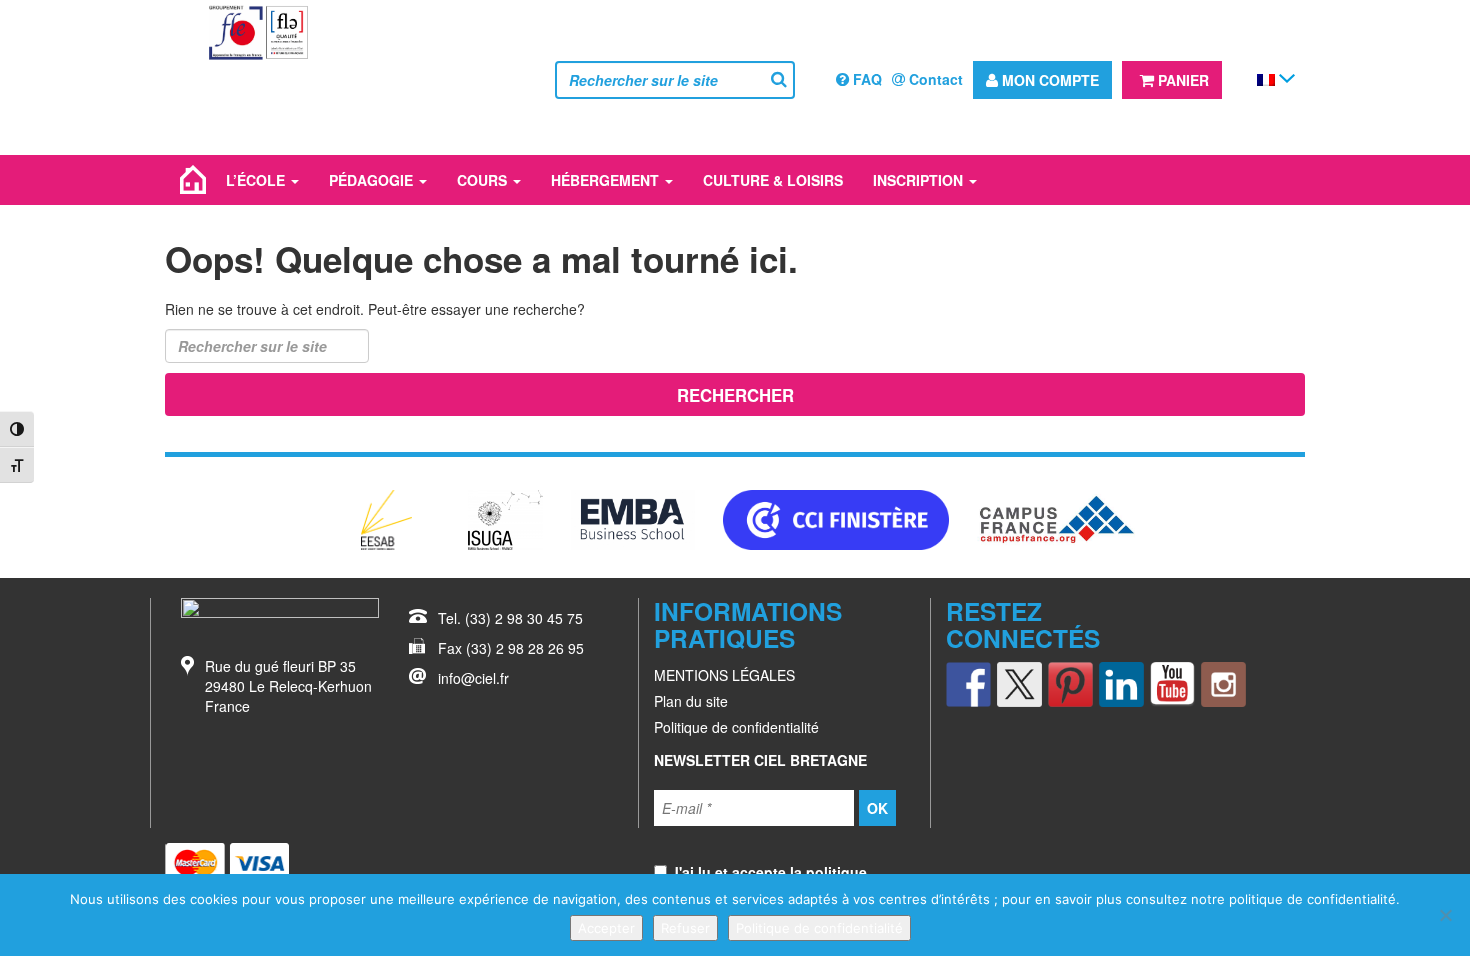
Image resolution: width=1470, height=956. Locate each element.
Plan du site (691, 701)
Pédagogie (373, 180)
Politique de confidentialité (736, 727)
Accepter (606, 928)
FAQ (865, 79)
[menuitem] (1266, 78)
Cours (484, 180)
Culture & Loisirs (773, 180)
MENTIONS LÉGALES (724, 675)
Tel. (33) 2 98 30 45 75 (510, 618)
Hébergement (607, 180)
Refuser (685, 928)
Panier (1181, 80)
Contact (934, 79)
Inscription (920, 180)
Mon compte (1048, 80)
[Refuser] (1445, 915)
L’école (257, 180)
